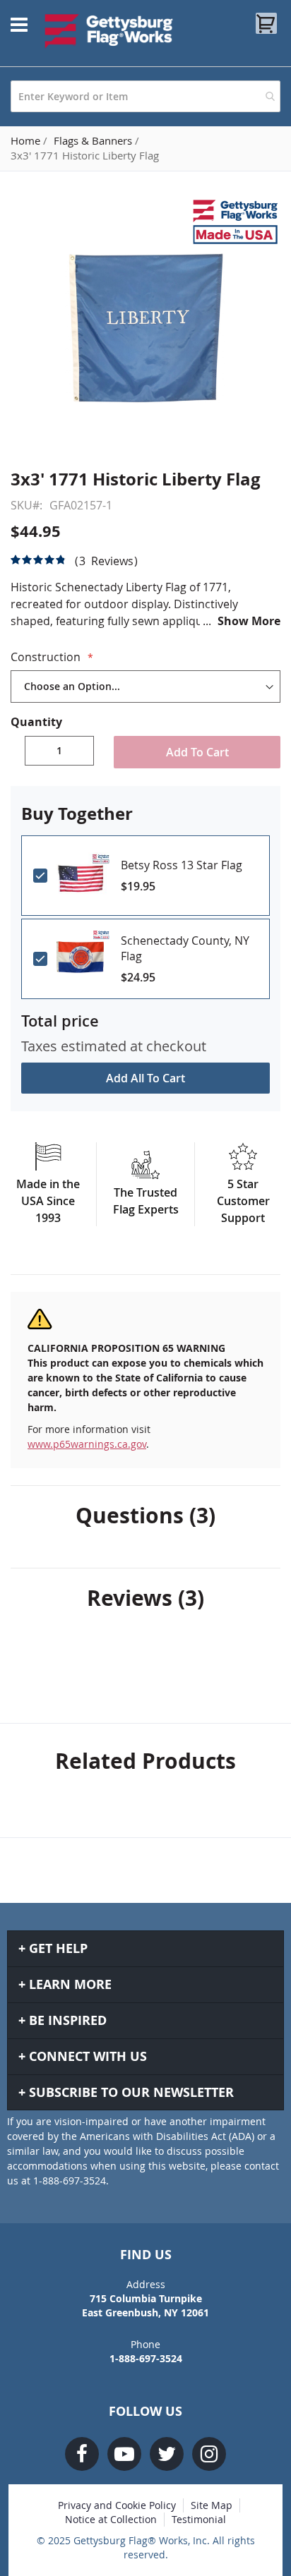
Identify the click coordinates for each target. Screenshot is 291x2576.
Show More (249, 621)
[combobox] (145, 96)
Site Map (212, 2505)
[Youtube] (124, 2454)
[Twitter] (167, 2454)
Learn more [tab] (70, 1984)
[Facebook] (82, 2454)
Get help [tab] (58, 1948)
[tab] (145, 1516)
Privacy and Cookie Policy (117, 2505)
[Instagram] (209, 2454)
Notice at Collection (111, 2519)
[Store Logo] (109, 31)
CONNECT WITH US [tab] (88, 2056)
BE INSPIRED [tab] (68, 2020)
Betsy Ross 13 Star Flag (182, 865)
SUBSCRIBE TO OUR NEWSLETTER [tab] (131, 2092)
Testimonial (199, 2519)
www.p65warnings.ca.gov (87, 1444)
